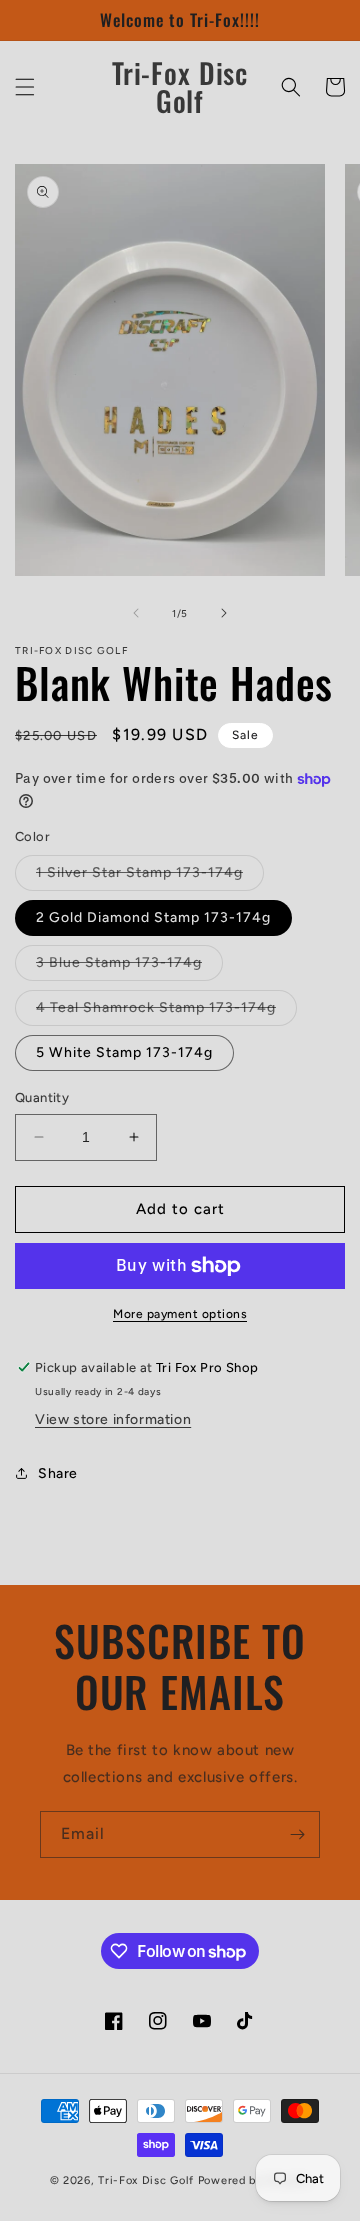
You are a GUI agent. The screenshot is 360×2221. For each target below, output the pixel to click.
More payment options (180, 1314)
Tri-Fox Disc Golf (148, 2180)
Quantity (42, 1097)
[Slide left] (136, 613)
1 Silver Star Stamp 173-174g (150, 877)
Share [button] (58, 1473)
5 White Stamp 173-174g (124, 1052)
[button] (25, 87)
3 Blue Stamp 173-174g (129, 967)
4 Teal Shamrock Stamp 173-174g (166, 1012)
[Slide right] (224, 613)
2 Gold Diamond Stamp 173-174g (153, 917)
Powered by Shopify (254, 2180)
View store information (113, 1419)
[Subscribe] (297, 1834)
